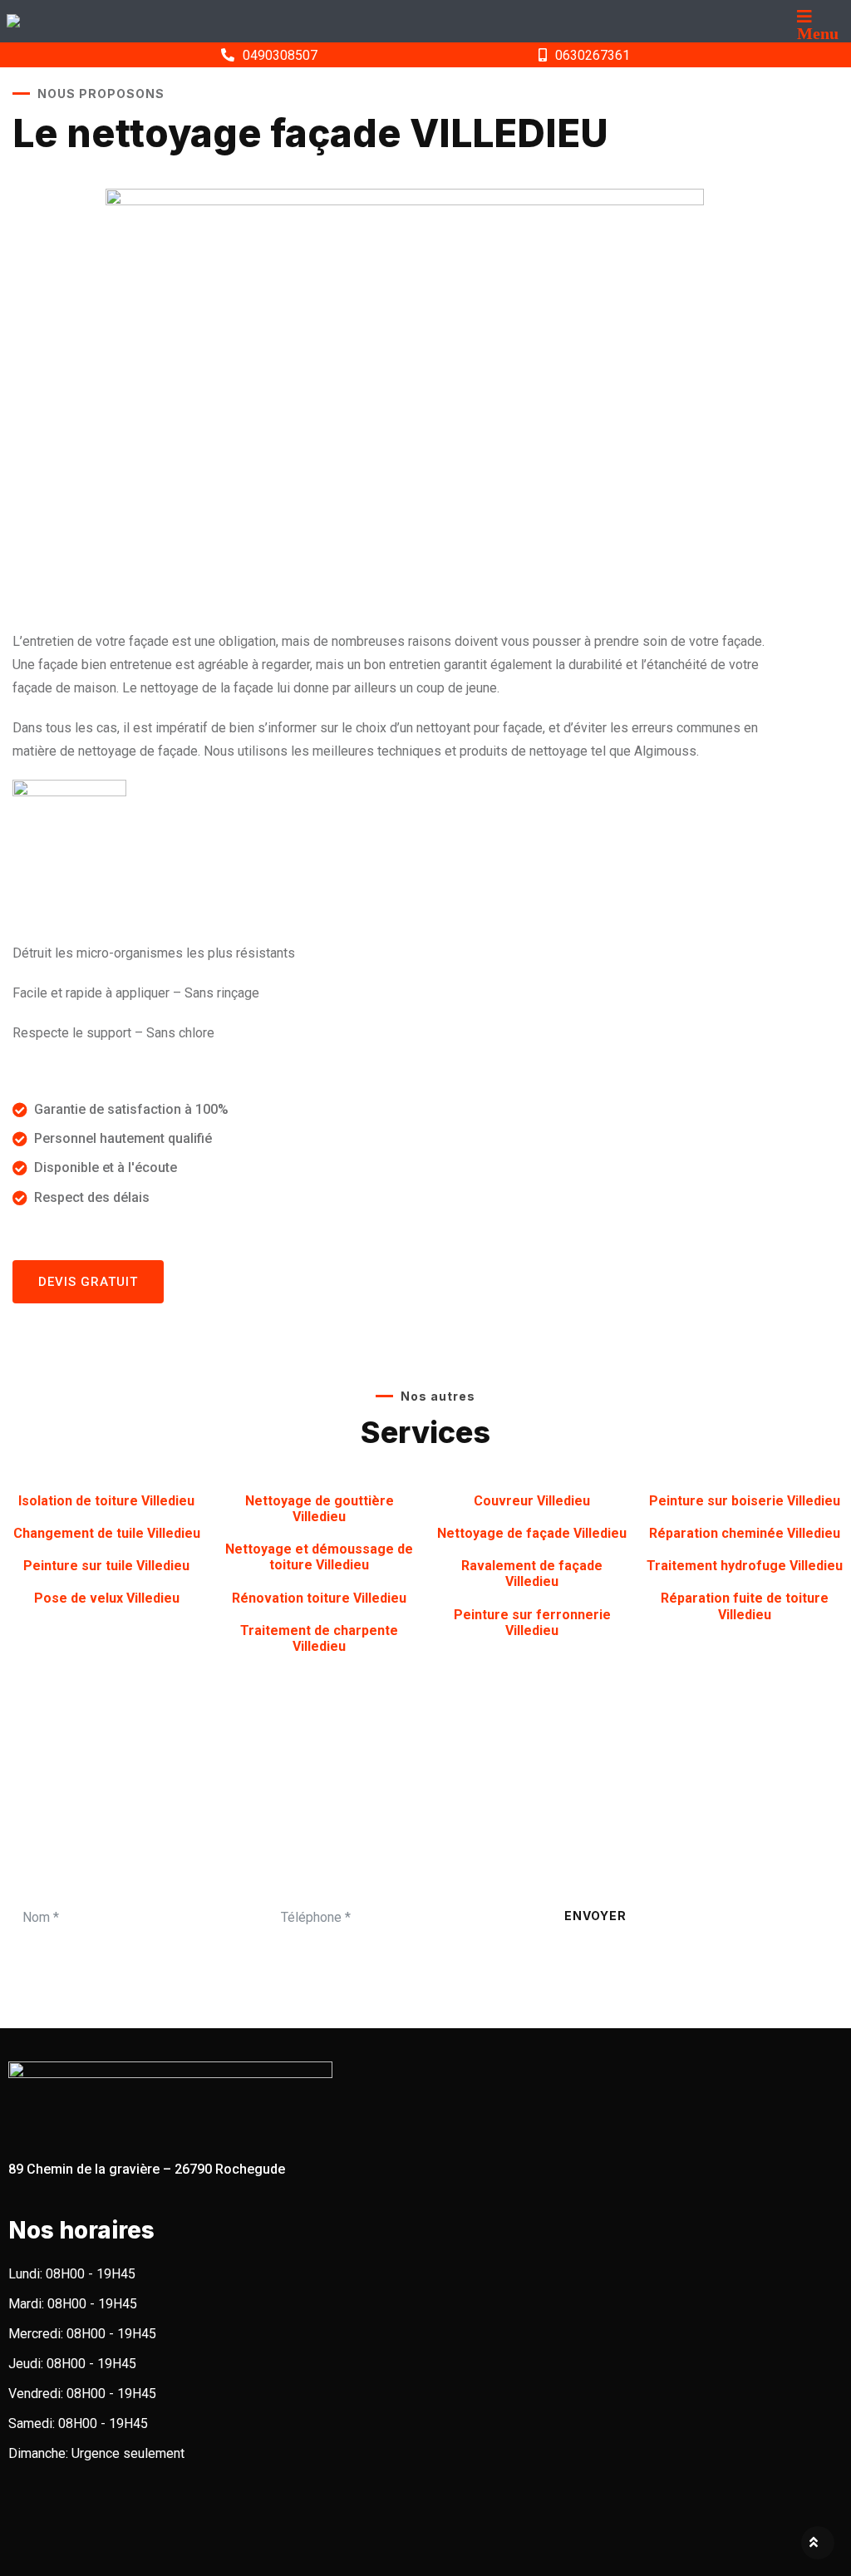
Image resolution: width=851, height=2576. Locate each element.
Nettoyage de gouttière (320, 1509)
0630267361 (593, 55)
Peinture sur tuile (106, 1566)
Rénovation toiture (319, 1598)
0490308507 (280, 55)
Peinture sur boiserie (745, 1501)
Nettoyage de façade (532, 1533)
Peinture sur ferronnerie (532, 1623)
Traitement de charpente (319, 1638)
